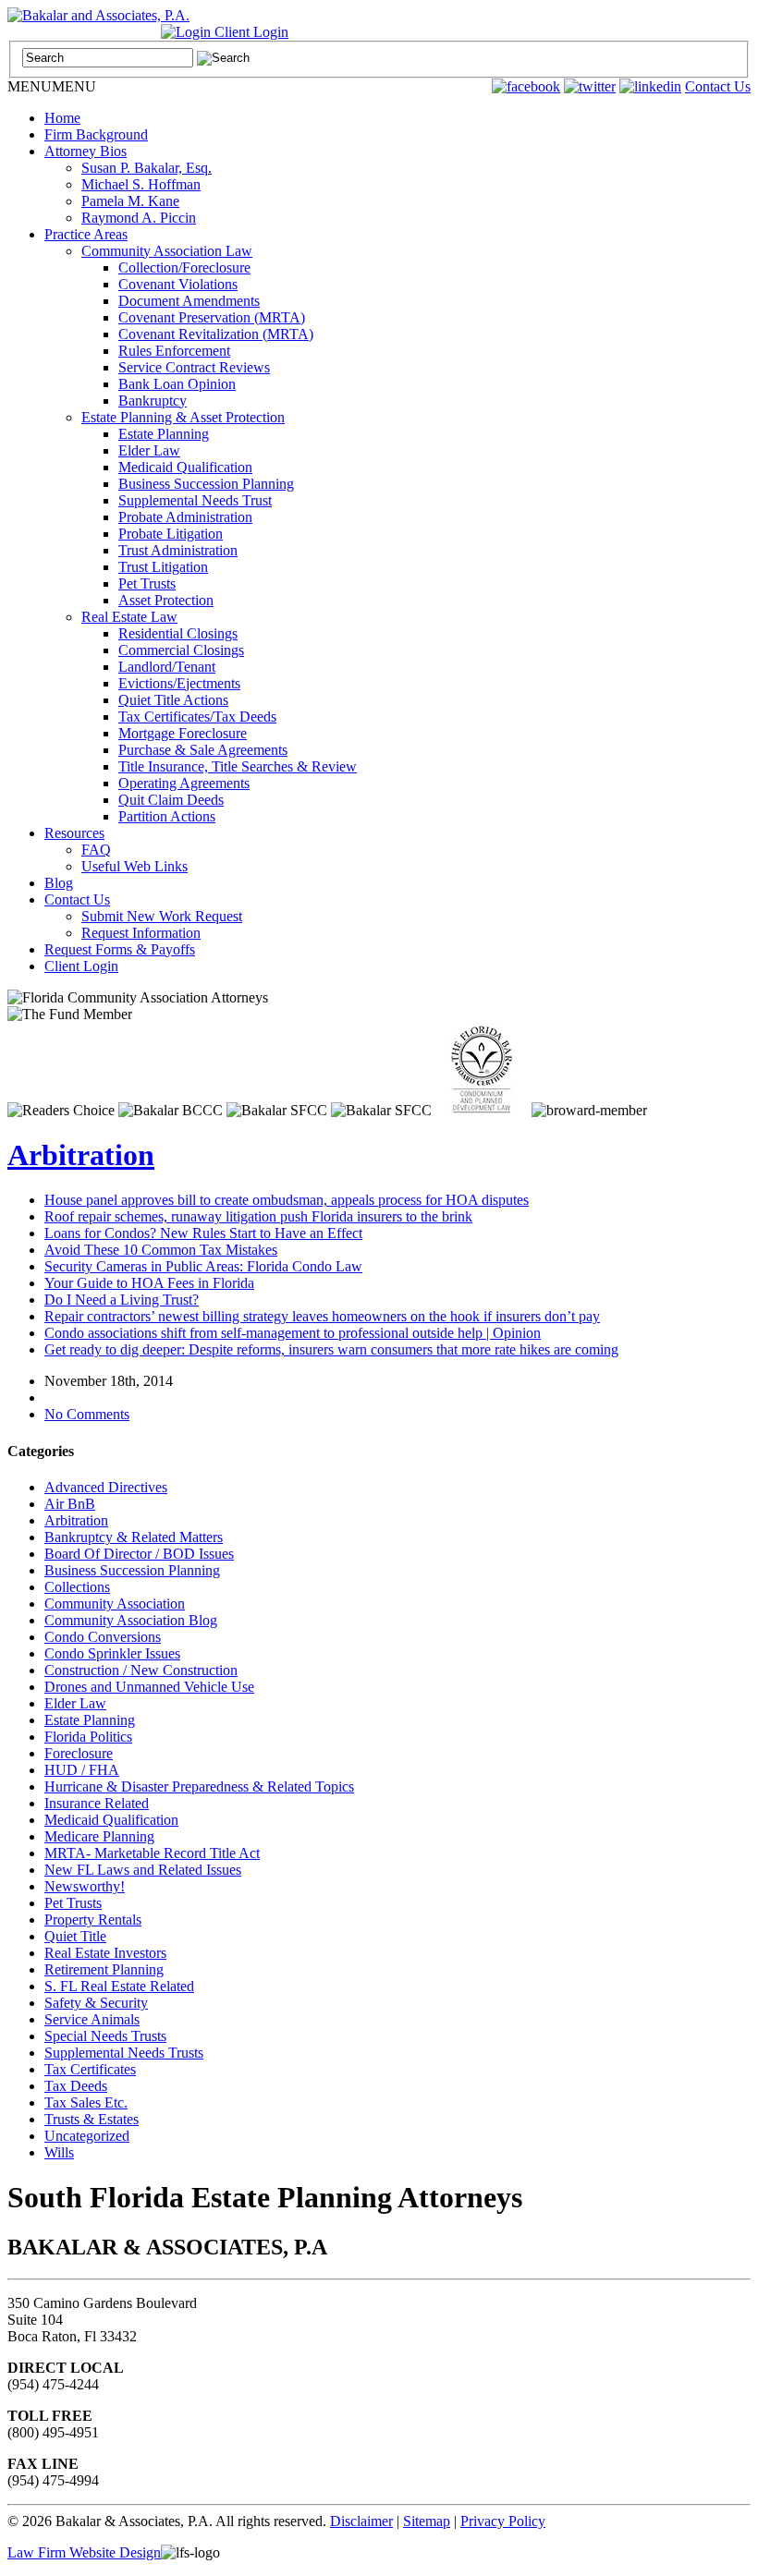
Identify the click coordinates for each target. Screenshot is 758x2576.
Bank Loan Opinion (177, 384)
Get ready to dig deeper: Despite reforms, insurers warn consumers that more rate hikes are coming (331, 1349)
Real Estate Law (129, 617)
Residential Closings (178, 633)
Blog (59, 883)
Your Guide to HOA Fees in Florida (149, 1283)
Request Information (141, 933)
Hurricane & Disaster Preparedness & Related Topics (199, 1786)
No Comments (87, 1414)
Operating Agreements (184, 783)
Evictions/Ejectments (179, 683)
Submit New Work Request (162, 916)
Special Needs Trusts (105, 2036)
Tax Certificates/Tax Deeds (197, 717)
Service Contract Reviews (194, 367)
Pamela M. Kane (130, 201)
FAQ (96, 850)
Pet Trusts (147, 583)
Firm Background (96, 134)
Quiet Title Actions (173, 700)
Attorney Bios (86, 151)
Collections (77, 1587)
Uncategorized (87, 2136)
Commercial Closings (181, 650)
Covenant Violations (178, 284)
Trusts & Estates (92, 2119)
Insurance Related (97, 1803)
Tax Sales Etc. (86, 2102)
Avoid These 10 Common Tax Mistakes (161, 1250)
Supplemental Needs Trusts (124, 2053)
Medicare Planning (99, 1836)
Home (62, 118)
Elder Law (149, 450)
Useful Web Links (134, 866)
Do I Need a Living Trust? (122, 1300)
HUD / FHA (82, 1770)
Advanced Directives (106, 1487)
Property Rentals (93, 1920)
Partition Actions (167, 816)
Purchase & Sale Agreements (203, 750)
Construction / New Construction (141, 1670)
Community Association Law (167, 251)
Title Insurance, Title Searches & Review (238, 766)
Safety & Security (96, 2003)
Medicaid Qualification (185, 467)
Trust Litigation (163, 567)
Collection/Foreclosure (184, 267)
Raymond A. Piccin (139, 218)
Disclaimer (361, 2521)
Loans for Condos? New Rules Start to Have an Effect (203, 1233)
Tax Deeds (76, 2086)
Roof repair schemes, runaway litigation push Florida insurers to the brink (258, 1216)
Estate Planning (164, 434)
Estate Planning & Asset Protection (183, 417)
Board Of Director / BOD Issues (139, 1554)
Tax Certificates (90, 2069)
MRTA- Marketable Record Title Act (152, 1853)
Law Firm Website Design (84, 2552)
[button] (52, 86)
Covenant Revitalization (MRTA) (216, 334)
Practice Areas (86, 234)
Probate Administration (185, 517)
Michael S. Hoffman (141, 184)
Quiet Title (75, 1936)
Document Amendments (189, 301)
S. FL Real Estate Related (119, 1986)
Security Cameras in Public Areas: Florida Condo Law (203, 1266)
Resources (74, 833)
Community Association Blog (131, 1620)
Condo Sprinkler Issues (112, 1653)
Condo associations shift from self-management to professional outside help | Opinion (293, 1333)
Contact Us (718, 86)
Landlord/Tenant (167, 667)
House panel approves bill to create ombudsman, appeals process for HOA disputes (287, 1200)
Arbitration (81, 1155)
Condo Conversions (103, 1637)
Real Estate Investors (105, 1953)
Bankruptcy (153, 401)
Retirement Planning (104, 1969)
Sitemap (427, 2521)
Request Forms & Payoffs (120, 949)
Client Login (250, 32)
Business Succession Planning (206, 484)
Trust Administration (178, 550)
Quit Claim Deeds (171, 800)
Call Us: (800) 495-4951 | (84, 32)
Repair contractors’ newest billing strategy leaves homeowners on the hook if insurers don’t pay (322, 1316)
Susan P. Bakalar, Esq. (147, 168)
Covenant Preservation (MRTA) (212, 317)
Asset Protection (166, 600)
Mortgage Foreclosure (183, 733)
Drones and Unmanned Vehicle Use (149, 1687)
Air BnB (70, 1504)
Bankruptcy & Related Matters (134, 1537)
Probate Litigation (171, 534)
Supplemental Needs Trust (195, 500)
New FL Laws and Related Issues (143, 1870)
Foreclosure (79, 1753)
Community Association (115, 1604)
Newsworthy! (85, 1886)
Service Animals (92, 2019)
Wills (59, 2152)
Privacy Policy (503, 2521)
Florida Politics (88, 1737)
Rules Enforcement (174, 351)
